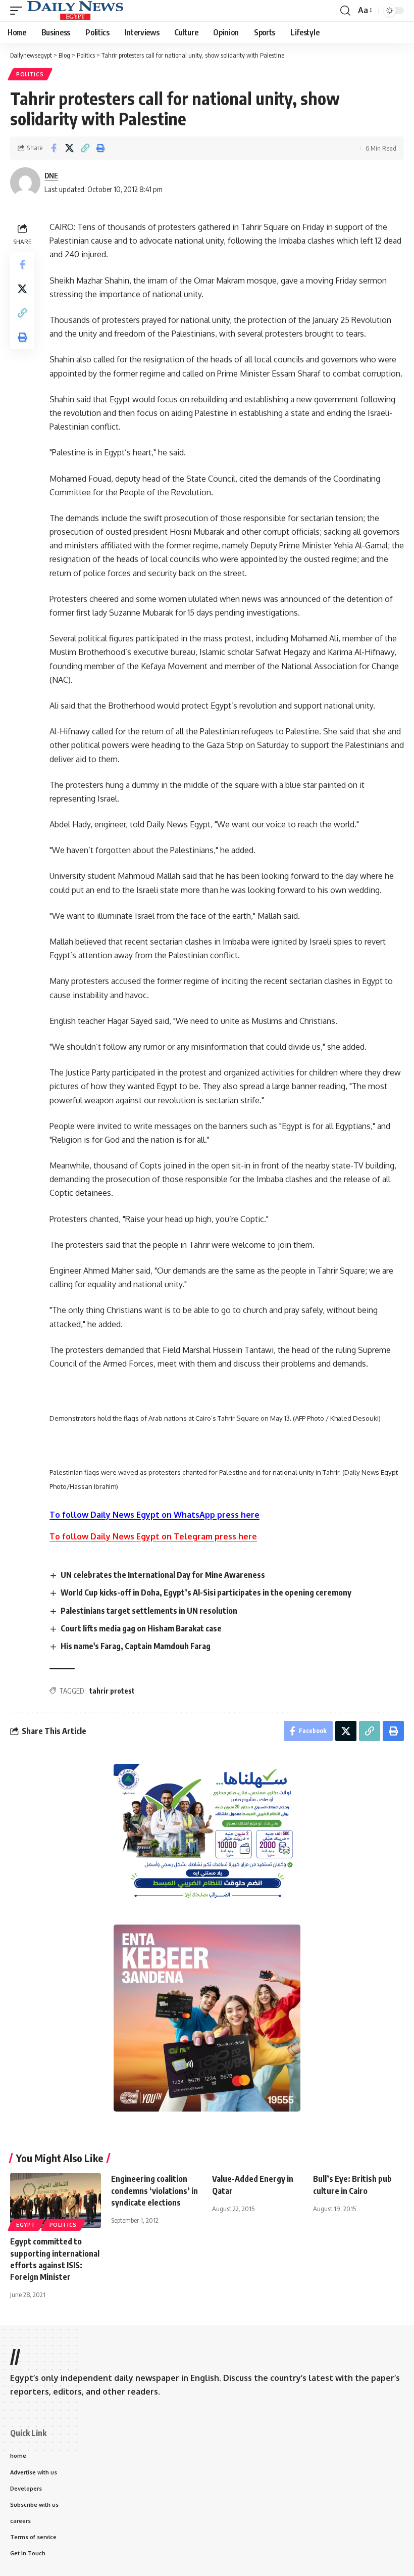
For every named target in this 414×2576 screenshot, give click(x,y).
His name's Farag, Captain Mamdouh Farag (136, 1646)
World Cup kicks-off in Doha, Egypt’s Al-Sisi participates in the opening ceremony (207, 1593)
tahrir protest (112, 1691)
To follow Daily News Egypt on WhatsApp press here (154, 1515)
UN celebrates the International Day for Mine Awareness (163, 1575)
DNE (51, 175)
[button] (19, 11)
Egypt (26, 2225)
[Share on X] (69, 148)
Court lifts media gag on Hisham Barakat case (141, 1628)
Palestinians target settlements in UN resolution (149, 1611)
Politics (30, 74)
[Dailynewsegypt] (75, 11)
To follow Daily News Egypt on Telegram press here (153, 1536)
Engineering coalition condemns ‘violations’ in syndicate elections (154, 2190)
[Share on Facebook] (54, 148)
